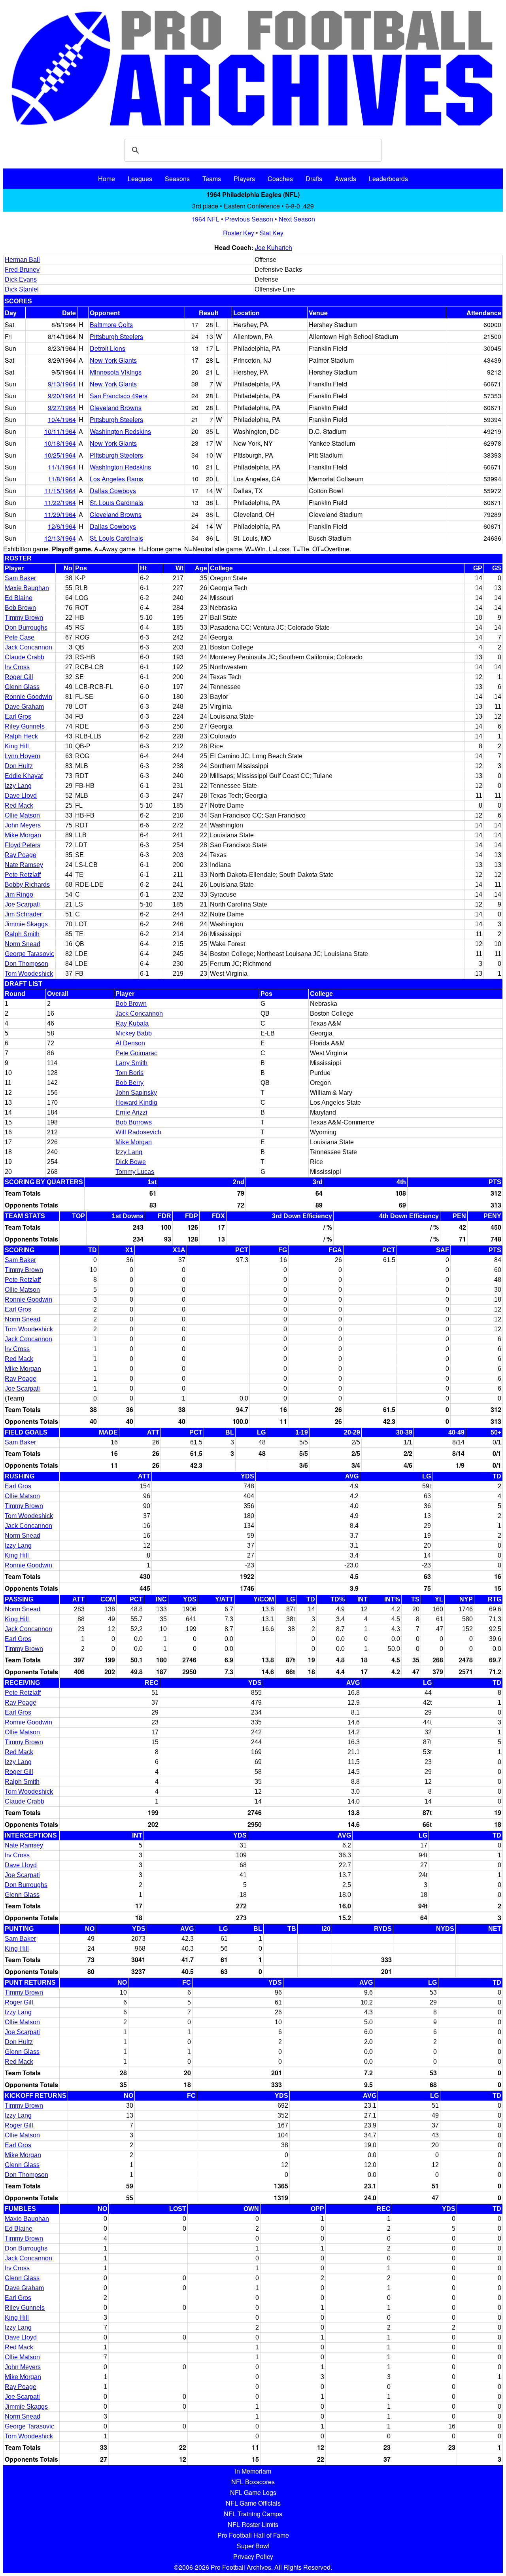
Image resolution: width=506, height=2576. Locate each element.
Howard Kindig (136, 1103)
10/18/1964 (60, 443)
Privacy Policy (253, 2556)
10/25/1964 (60, 455)
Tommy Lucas (135, 1172)
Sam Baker (20, 578)
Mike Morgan (23, 835)
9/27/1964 (62, 408)
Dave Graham (24, 707)
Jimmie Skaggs (26, 924)
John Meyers (23, 825)
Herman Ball (22, 260)
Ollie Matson (22, 815)
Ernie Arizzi (131, 1112)
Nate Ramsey (24, 865)
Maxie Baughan (27, 588)
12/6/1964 (62, 526)
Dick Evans (21, 279)
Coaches (280, 179)
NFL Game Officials (253, 2503)
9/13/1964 (62, 384)
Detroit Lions (108, 348)
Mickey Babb (134, 1033)
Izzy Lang (18, 786)
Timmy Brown (24, 618)
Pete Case (20, 637)
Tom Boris (129, 1073)
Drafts (314, 179)
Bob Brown (20, 608)
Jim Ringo (19, 894)
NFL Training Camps (253, 2514)
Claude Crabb (25, 657)
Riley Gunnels (25, 726)
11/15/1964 (60, 491)
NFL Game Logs (253, 2492)
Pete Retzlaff (23, 875)
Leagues (140, 179)
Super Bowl (253, 2546)
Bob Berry (129, 1083)
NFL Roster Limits (253, 2524)
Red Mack (19, 805)
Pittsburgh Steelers (116, 336)
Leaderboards (388, 179)
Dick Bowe (131, 1162)
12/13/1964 (60, 538)
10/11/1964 (60, 431)
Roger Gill (19, 677)
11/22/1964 (60, 503)
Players (244, 179)
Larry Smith (131, 1063)
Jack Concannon (28, 647)
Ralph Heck (21, 736)
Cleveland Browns (116, 408)
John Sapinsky (136, 1093)
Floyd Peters (23, 845)
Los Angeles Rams (116, 479)
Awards (346, 179)
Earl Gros (18, 716)
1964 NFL (205, 219)
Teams (212, 179)
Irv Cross (17, 667)
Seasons (177, 179)
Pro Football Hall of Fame (253, 2535)
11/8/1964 (62, 479)
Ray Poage (21, 855)
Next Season (297, 219)
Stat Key (272, 233)
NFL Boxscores (253, 2482)
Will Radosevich (138, 1132)
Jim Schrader (23, 914)
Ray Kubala (132, 1023)
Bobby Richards (27, 885)
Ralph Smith (22, 934)
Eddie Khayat (24, 776)
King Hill (17, 746)
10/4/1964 (62, 419)
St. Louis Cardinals (116, 503)
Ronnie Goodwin (28, 697)
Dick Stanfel (22, 289)
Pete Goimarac (136, 1053)
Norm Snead (23, 944)
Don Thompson (26, 964)
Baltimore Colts (111, 325)
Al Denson (130, 1043)
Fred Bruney (22, 270)
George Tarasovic (29, 954)
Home (107, 179)
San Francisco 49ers (119, 396)
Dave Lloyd (21, 796)
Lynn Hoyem (22, 756)
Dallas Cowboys (113, 491)
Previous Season (249, 219)
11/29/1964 (60, 514)
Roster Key (239, 233)
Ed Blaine (19, 598)
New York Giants (113, 360)
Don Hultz (19, 766)
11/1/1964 (62, 467)
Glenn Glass (22, 687)
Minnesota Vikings (116, 372)
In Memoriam (253, 2471)
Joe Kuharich (274, 247)
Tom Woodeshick (29, 974)
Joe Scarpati (22, 904)
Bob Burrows (134, 1122)
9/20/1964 (62, 396)
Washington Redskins (120, 431)
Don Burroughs (26, 627)
